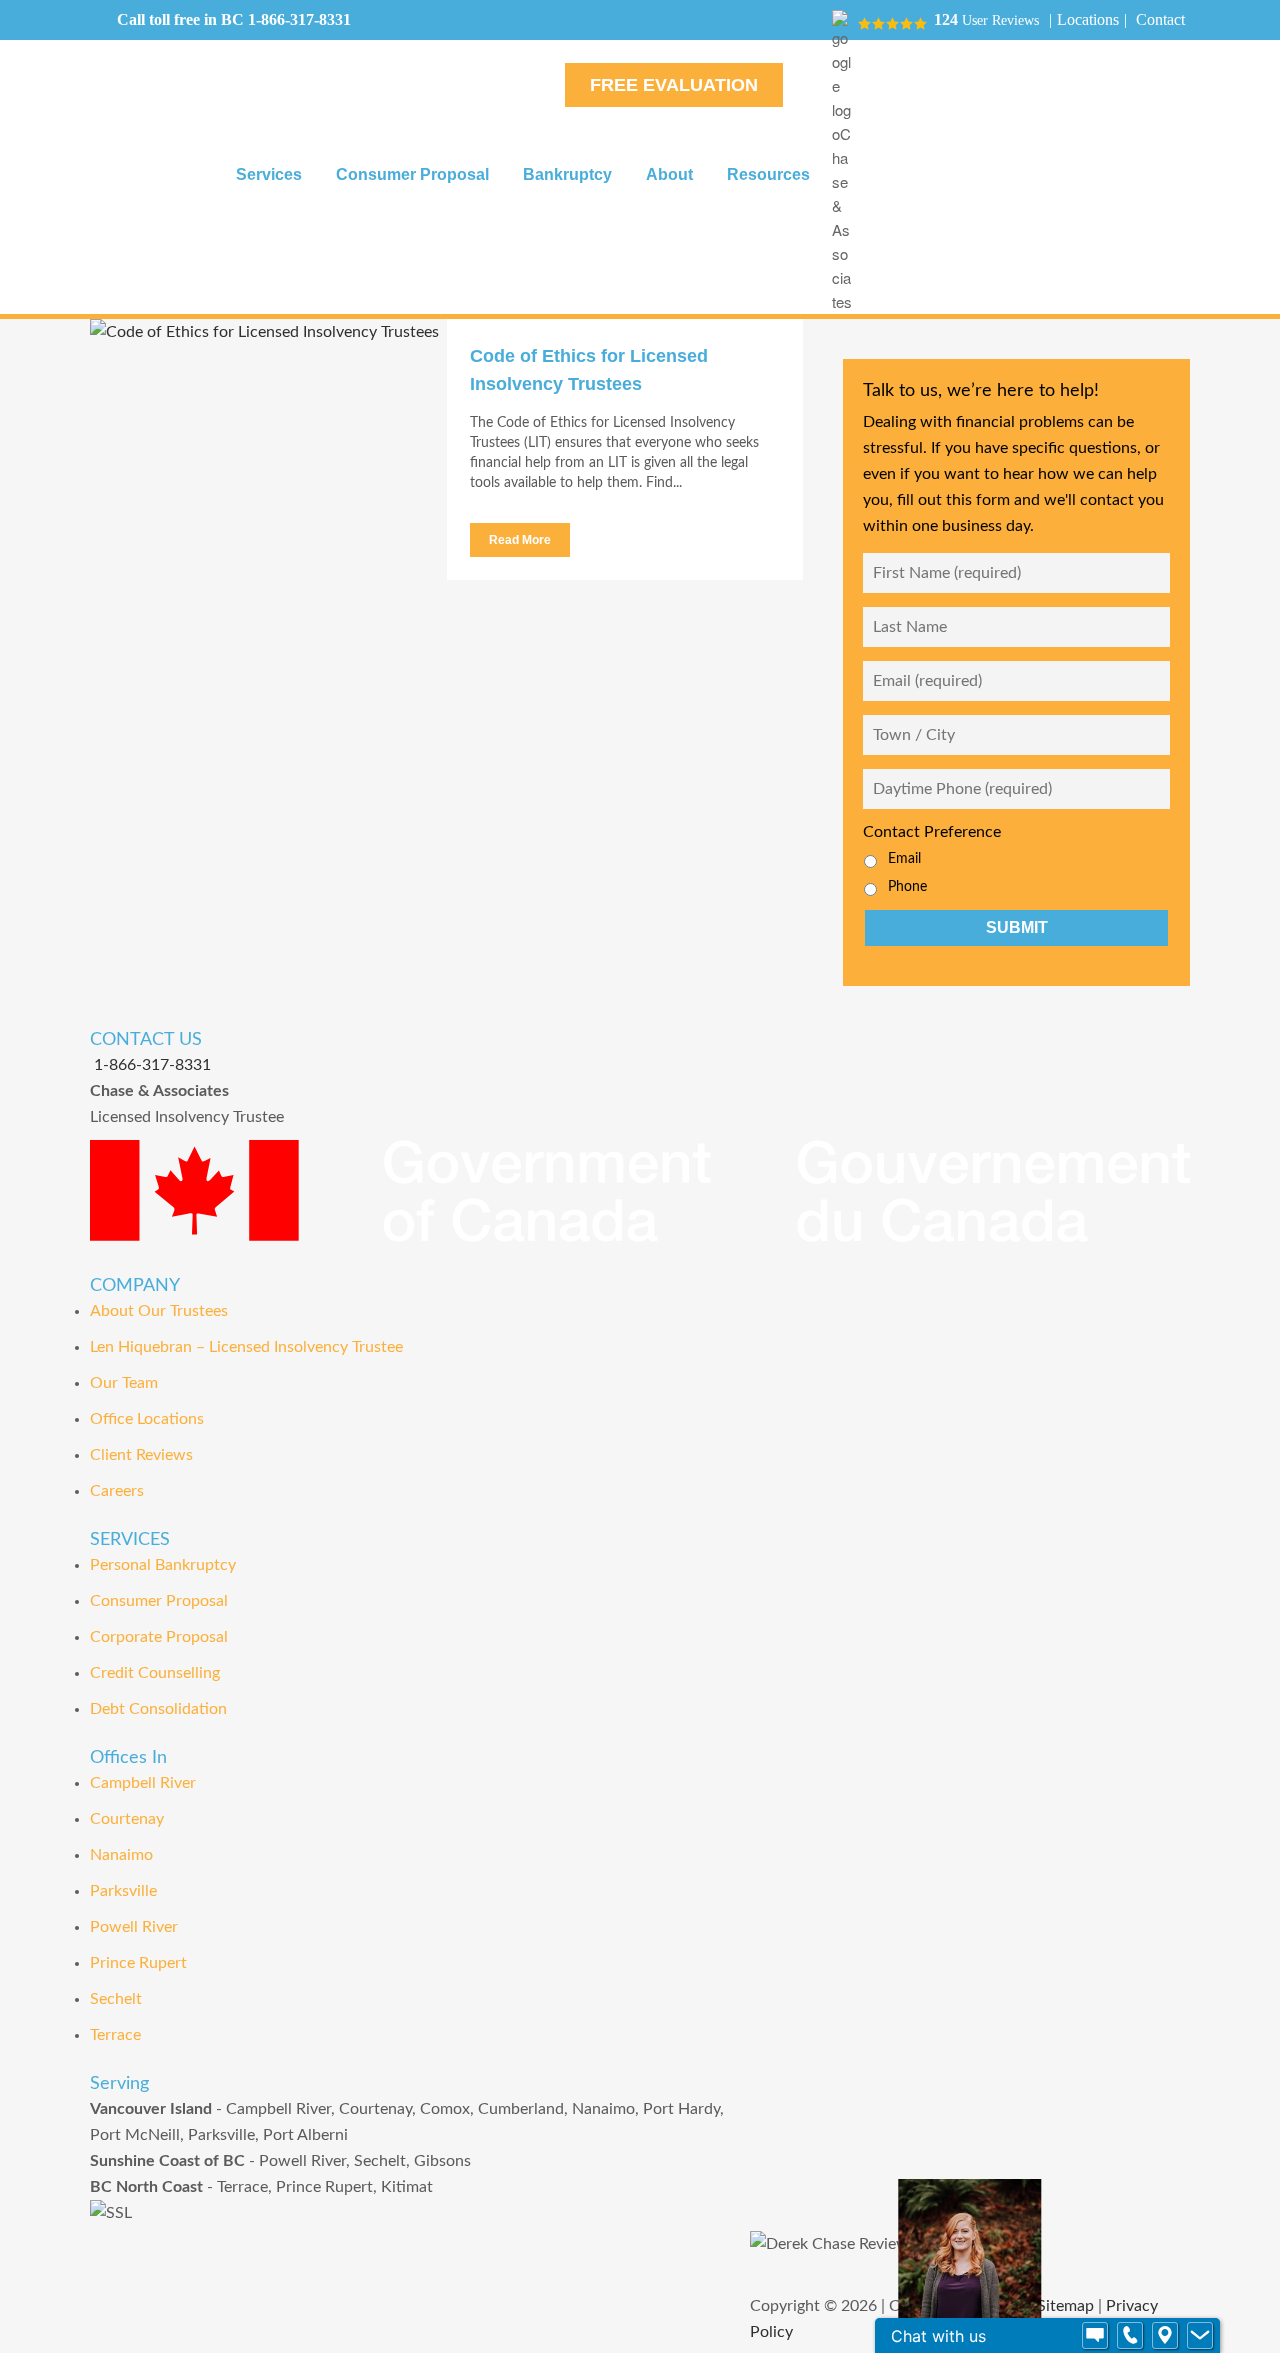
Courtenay (127, 1819)
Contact (1160, 19)
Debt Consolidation (158, 1709)
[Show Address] (1165, 2336)
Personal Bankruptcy (163, 1565)
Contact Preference (932, 832)
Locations (1088, 19)
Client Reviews (141, 1455)
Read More (520, 540)
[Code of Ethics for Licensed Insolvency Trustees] (268, 454)
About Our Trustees (159, 1311)
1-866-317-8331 (299, 19)
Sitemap (1065, 2306)
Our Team (124, 1383)
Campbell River (143, 1783)
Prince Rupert (138, 1963)
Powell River (134, 1927)
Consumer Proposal (159, 1601)
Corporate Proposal (159, 1637)
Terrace (115, 2035)
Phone (907, 887)
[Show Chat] (1095, 2336)
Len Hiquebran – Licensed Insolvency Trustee (246, 1347)
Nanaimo (121, 1855)
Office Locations (147, 1419)
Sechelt (116, 1999)
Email (904, 859)
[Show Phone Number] (1130, 2336)
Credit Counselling (155, 1673)
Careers (117, 1491)
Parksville (123, 1891)
